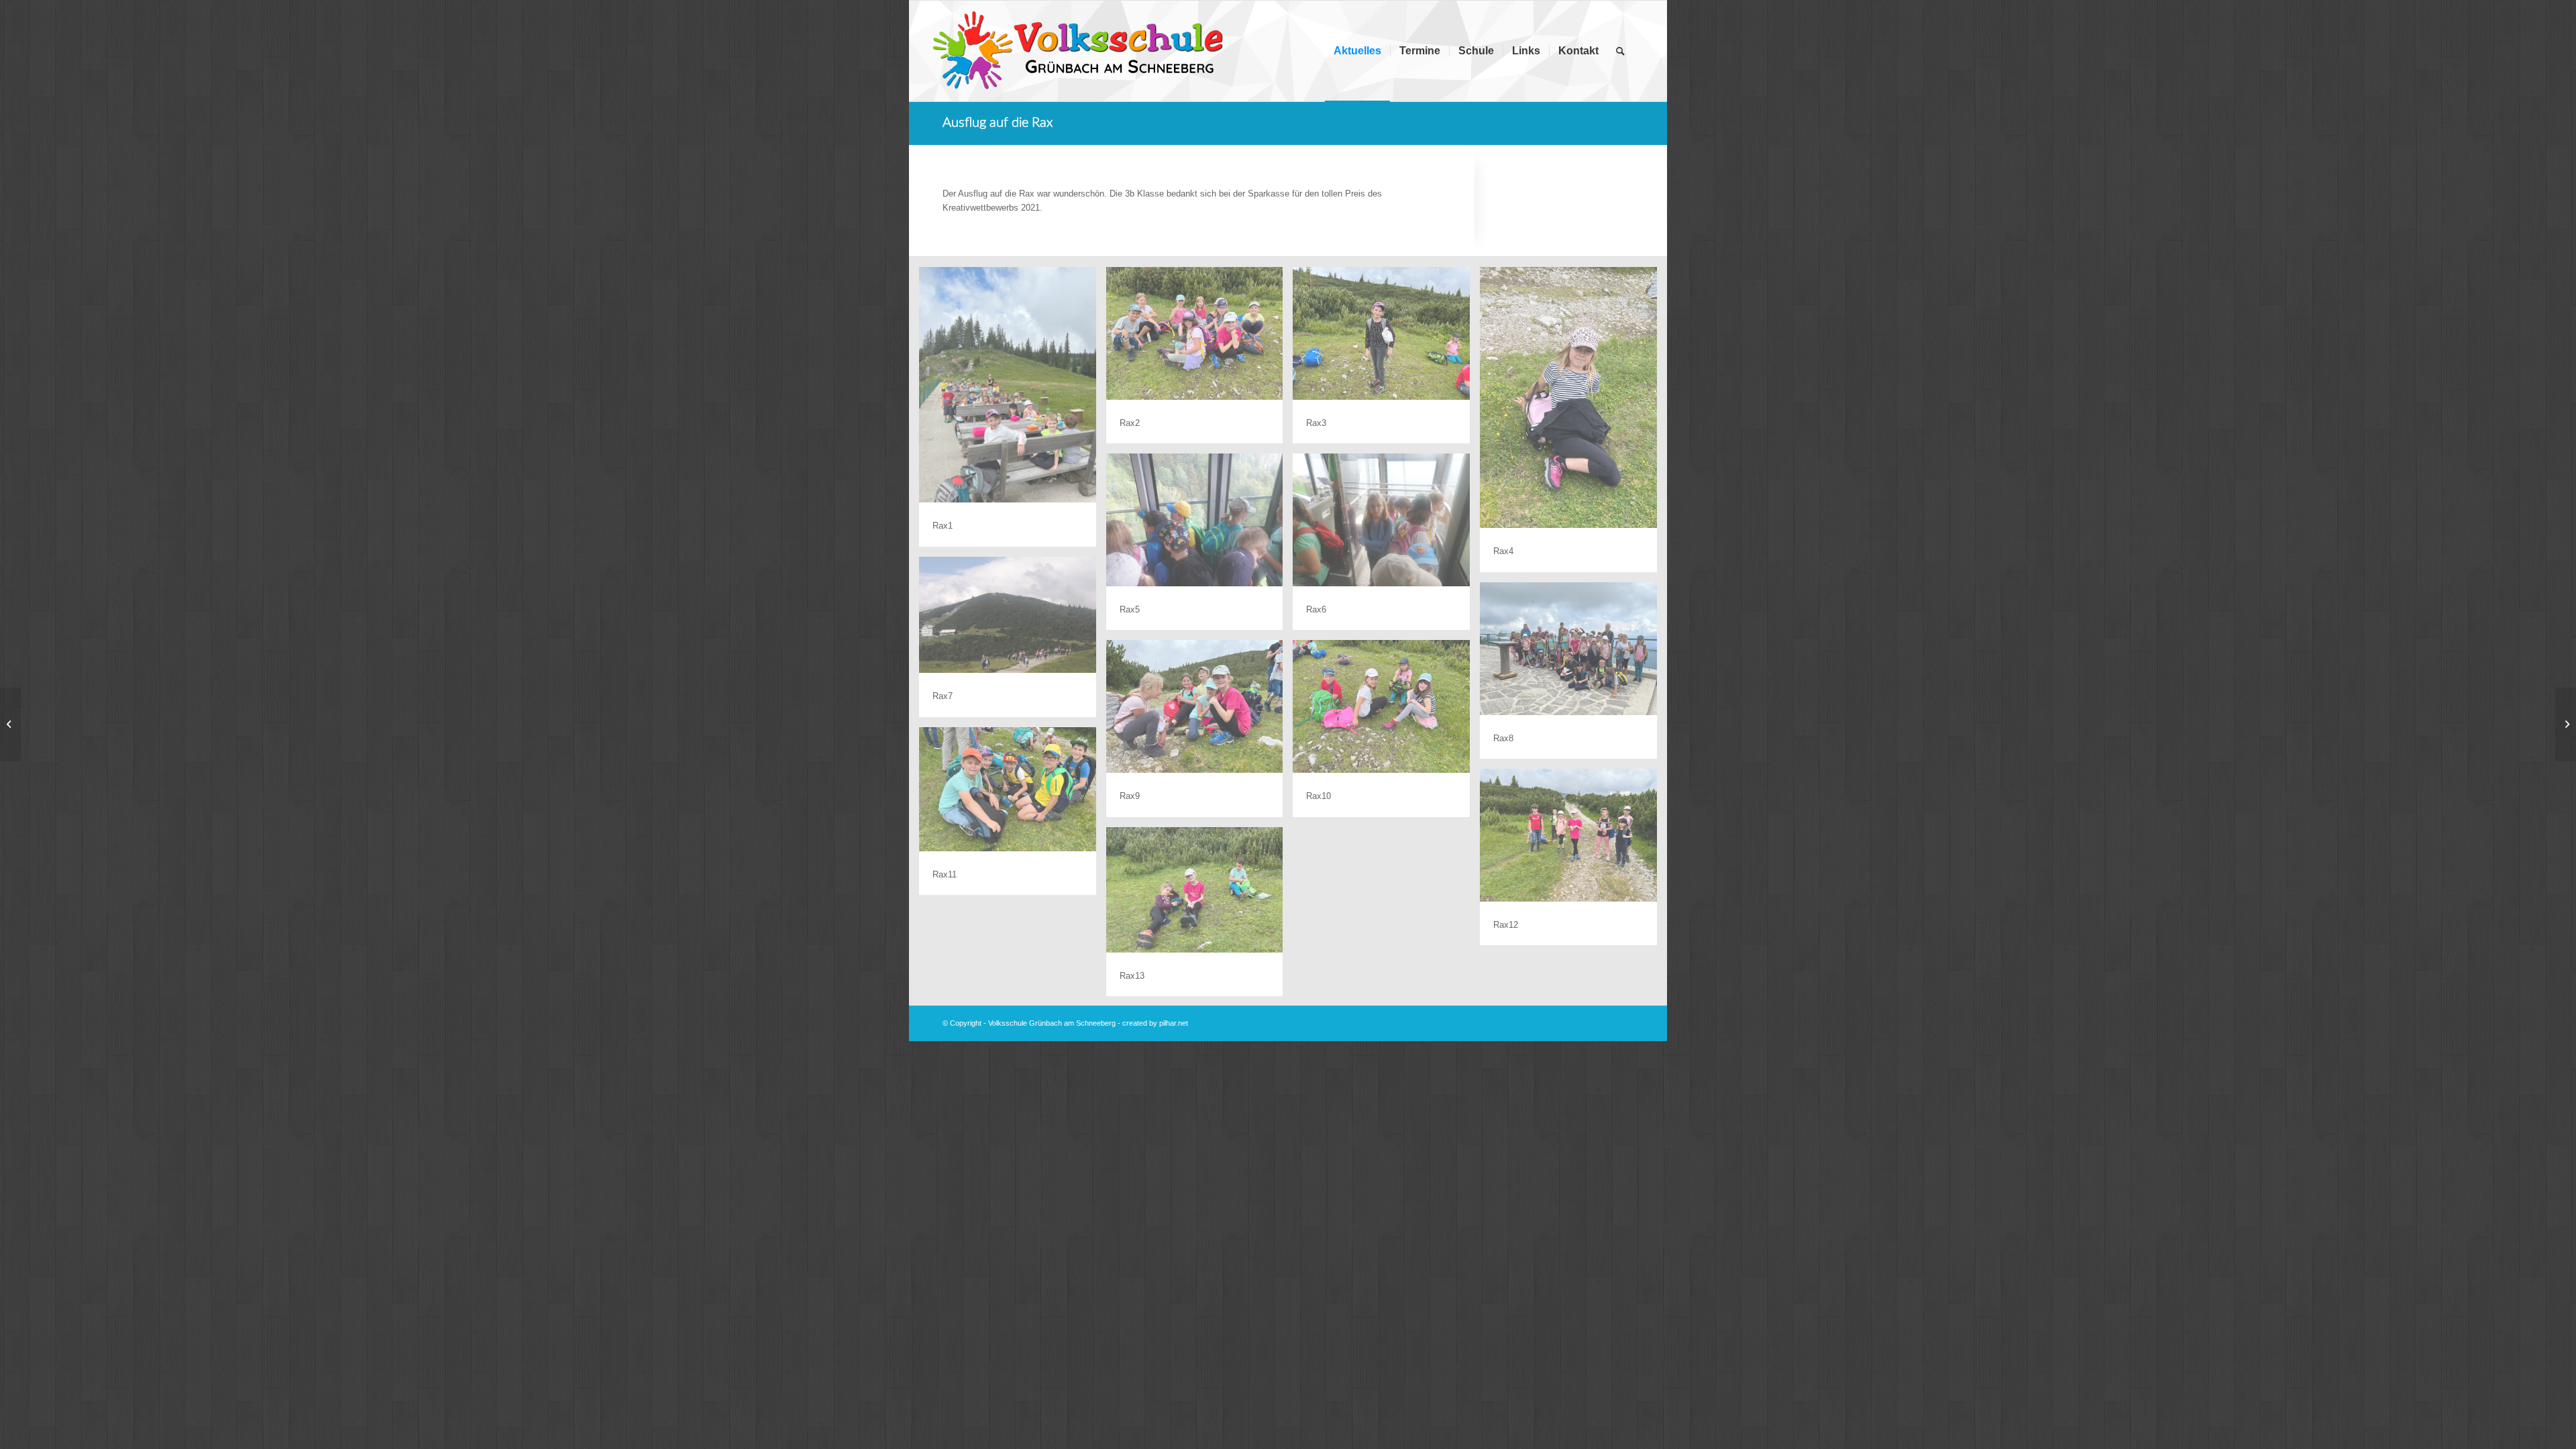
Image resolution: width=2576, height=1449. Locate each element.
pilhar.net (1174, 1023)
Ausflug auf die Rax (998, 123)
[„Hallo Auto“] (10, 724)
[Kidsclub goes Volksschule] (2566, 724)
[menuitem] (1357, 51)
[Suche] (1620, 51)
